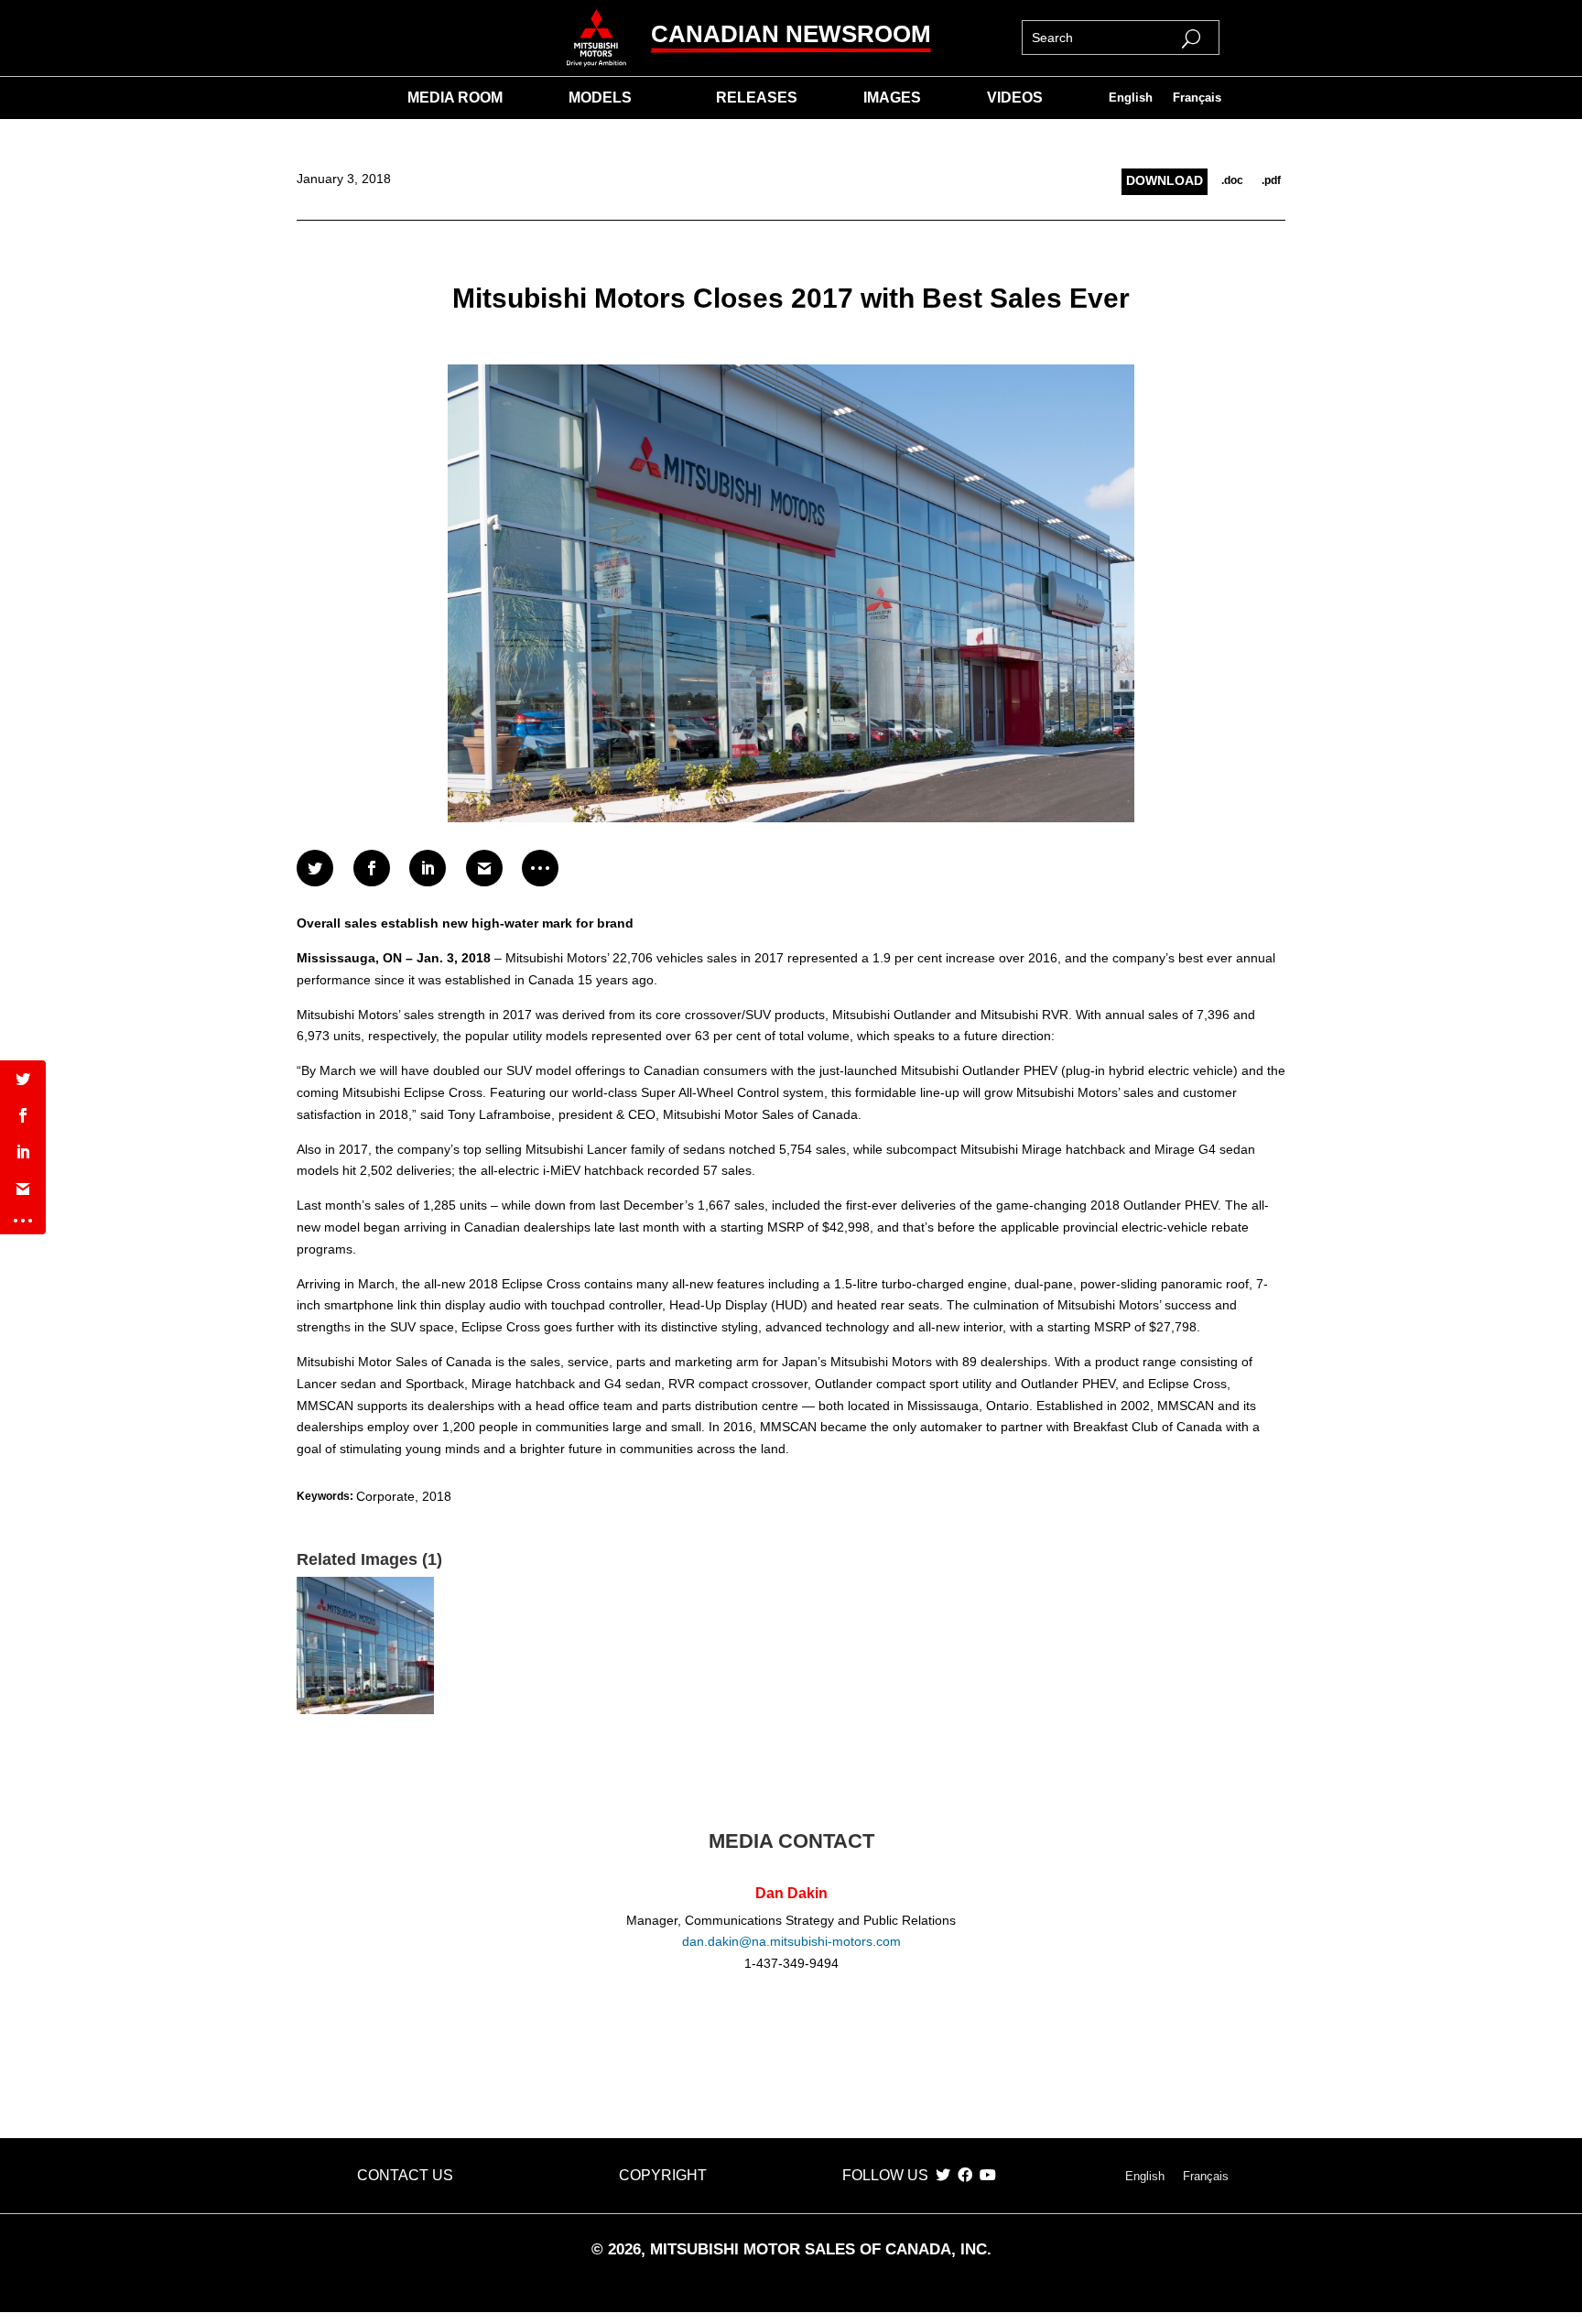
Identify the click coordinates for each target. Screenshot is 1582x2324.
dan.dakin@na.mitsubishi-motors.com (791, 1941)
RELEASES (757, 98)
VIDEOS (1015, 98)
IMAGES (892, 98)
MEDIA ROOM (455, 98)
